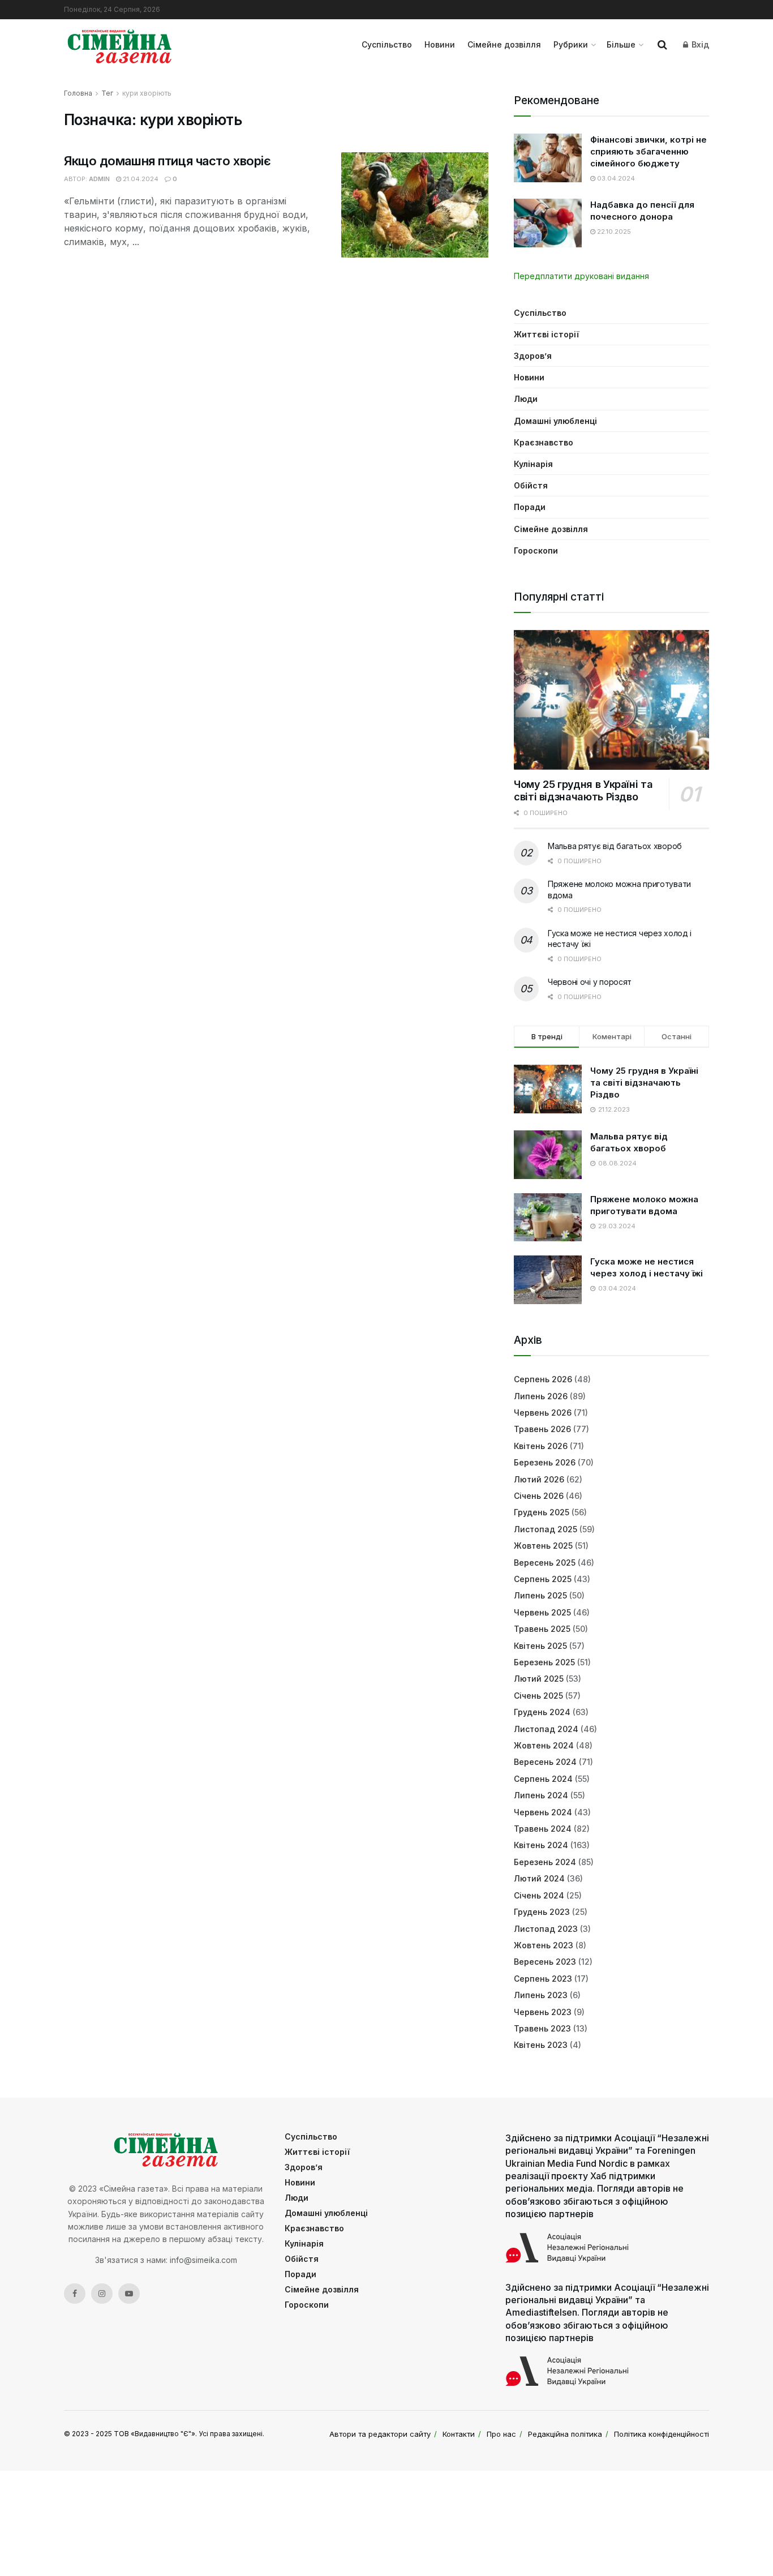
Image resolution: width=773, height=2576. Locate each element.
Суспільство (387, 44)
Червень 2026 (543, 1413)
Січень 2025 (538, 1696)
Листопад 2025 (546, 1529)
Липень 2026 (541, 1396)
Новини (440, 44)
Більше (621, 44)
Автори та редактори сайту (380, 2434)
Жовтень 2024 (544, 1745)
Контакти (459, 2434)
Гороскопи (536, 550)
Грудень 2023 (542, 1912)
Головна (78, 93)
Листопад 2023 (546, 1929)
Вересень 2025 (545, 1563)
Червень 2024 (543, 1812)
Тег (107, 93)
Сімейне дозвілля (504, 44)
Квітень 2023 (541, 2045)
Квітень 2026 (541, 1446)
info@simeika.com (203, 2260)
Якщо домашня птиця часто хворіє (167, 161)
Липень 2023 (541, 1995)
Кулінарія (533, 464)
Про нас (501, 2434)
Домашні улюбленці (555, 421)
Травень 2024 (543, 1829)
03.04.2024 (615, 178)
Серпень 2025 (543, 1579)
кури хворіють (147, 93)
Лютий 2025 (539, 1679)
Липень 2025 (540, 1595)
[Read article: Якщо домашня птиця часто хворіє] (415, 205)
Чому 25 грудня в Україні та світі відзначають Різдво (583, 791)
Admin (99, 179)
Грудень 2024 (542, 1712)
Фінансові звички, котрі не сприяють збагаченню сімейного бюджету (649, 151)
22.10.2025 (613, 232)
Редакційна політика (565, 2434)
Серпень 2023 (543, 1979)
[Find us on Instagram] (102, 2294)
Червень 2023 (543, 2012)
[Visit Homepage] (120, 45)
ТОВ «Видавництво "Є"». (155, 2434)
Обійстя (531, 485)
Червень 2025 (542, 1612)
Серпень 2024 (543, 1779)
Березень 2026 (545, 1462)
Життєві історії (546, 334)
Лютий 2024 (539, 1878)
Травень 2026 (542, 1429)
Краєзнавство (544, 442)
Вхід (699, 44)
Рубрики (571, 44)
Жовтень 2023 (544, 1945)
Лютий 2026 (539, 1479)
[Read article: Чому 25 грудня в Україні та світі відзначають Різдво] (611, 700)
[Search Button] (662, 45)
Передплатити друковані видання (581, 276)
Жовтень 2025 (543, 1546)
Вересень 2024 (545, 1762)
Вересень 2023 (545, 1962)
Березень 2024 (545, 1862)
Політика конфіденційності (662, 2434)
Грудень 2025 (542, 1512)
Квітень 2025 (540, 1646)
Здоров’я (533, 356)
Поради (530, 507)
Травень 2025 (542, 1629)
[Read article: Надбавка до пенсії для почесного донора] (548, 223)
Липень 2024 (541, 1795)
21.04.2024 (140, 179)
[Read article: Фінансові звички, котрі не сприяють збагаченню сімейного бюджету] (548, 158)
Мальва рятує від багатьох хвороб (615, 846)
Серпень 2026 (543, 1379)
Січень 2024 (539, 1895)
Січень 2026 (539, 1496)
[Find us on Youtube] (129, 2294)
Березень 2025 (544, 1662)
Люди (526, 399)
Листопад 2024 (546, 1729)
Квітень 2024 (541, 1845)
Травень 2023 (542, 2028)
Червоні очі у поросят (590, 982)
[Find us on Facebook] (75, 2294)
